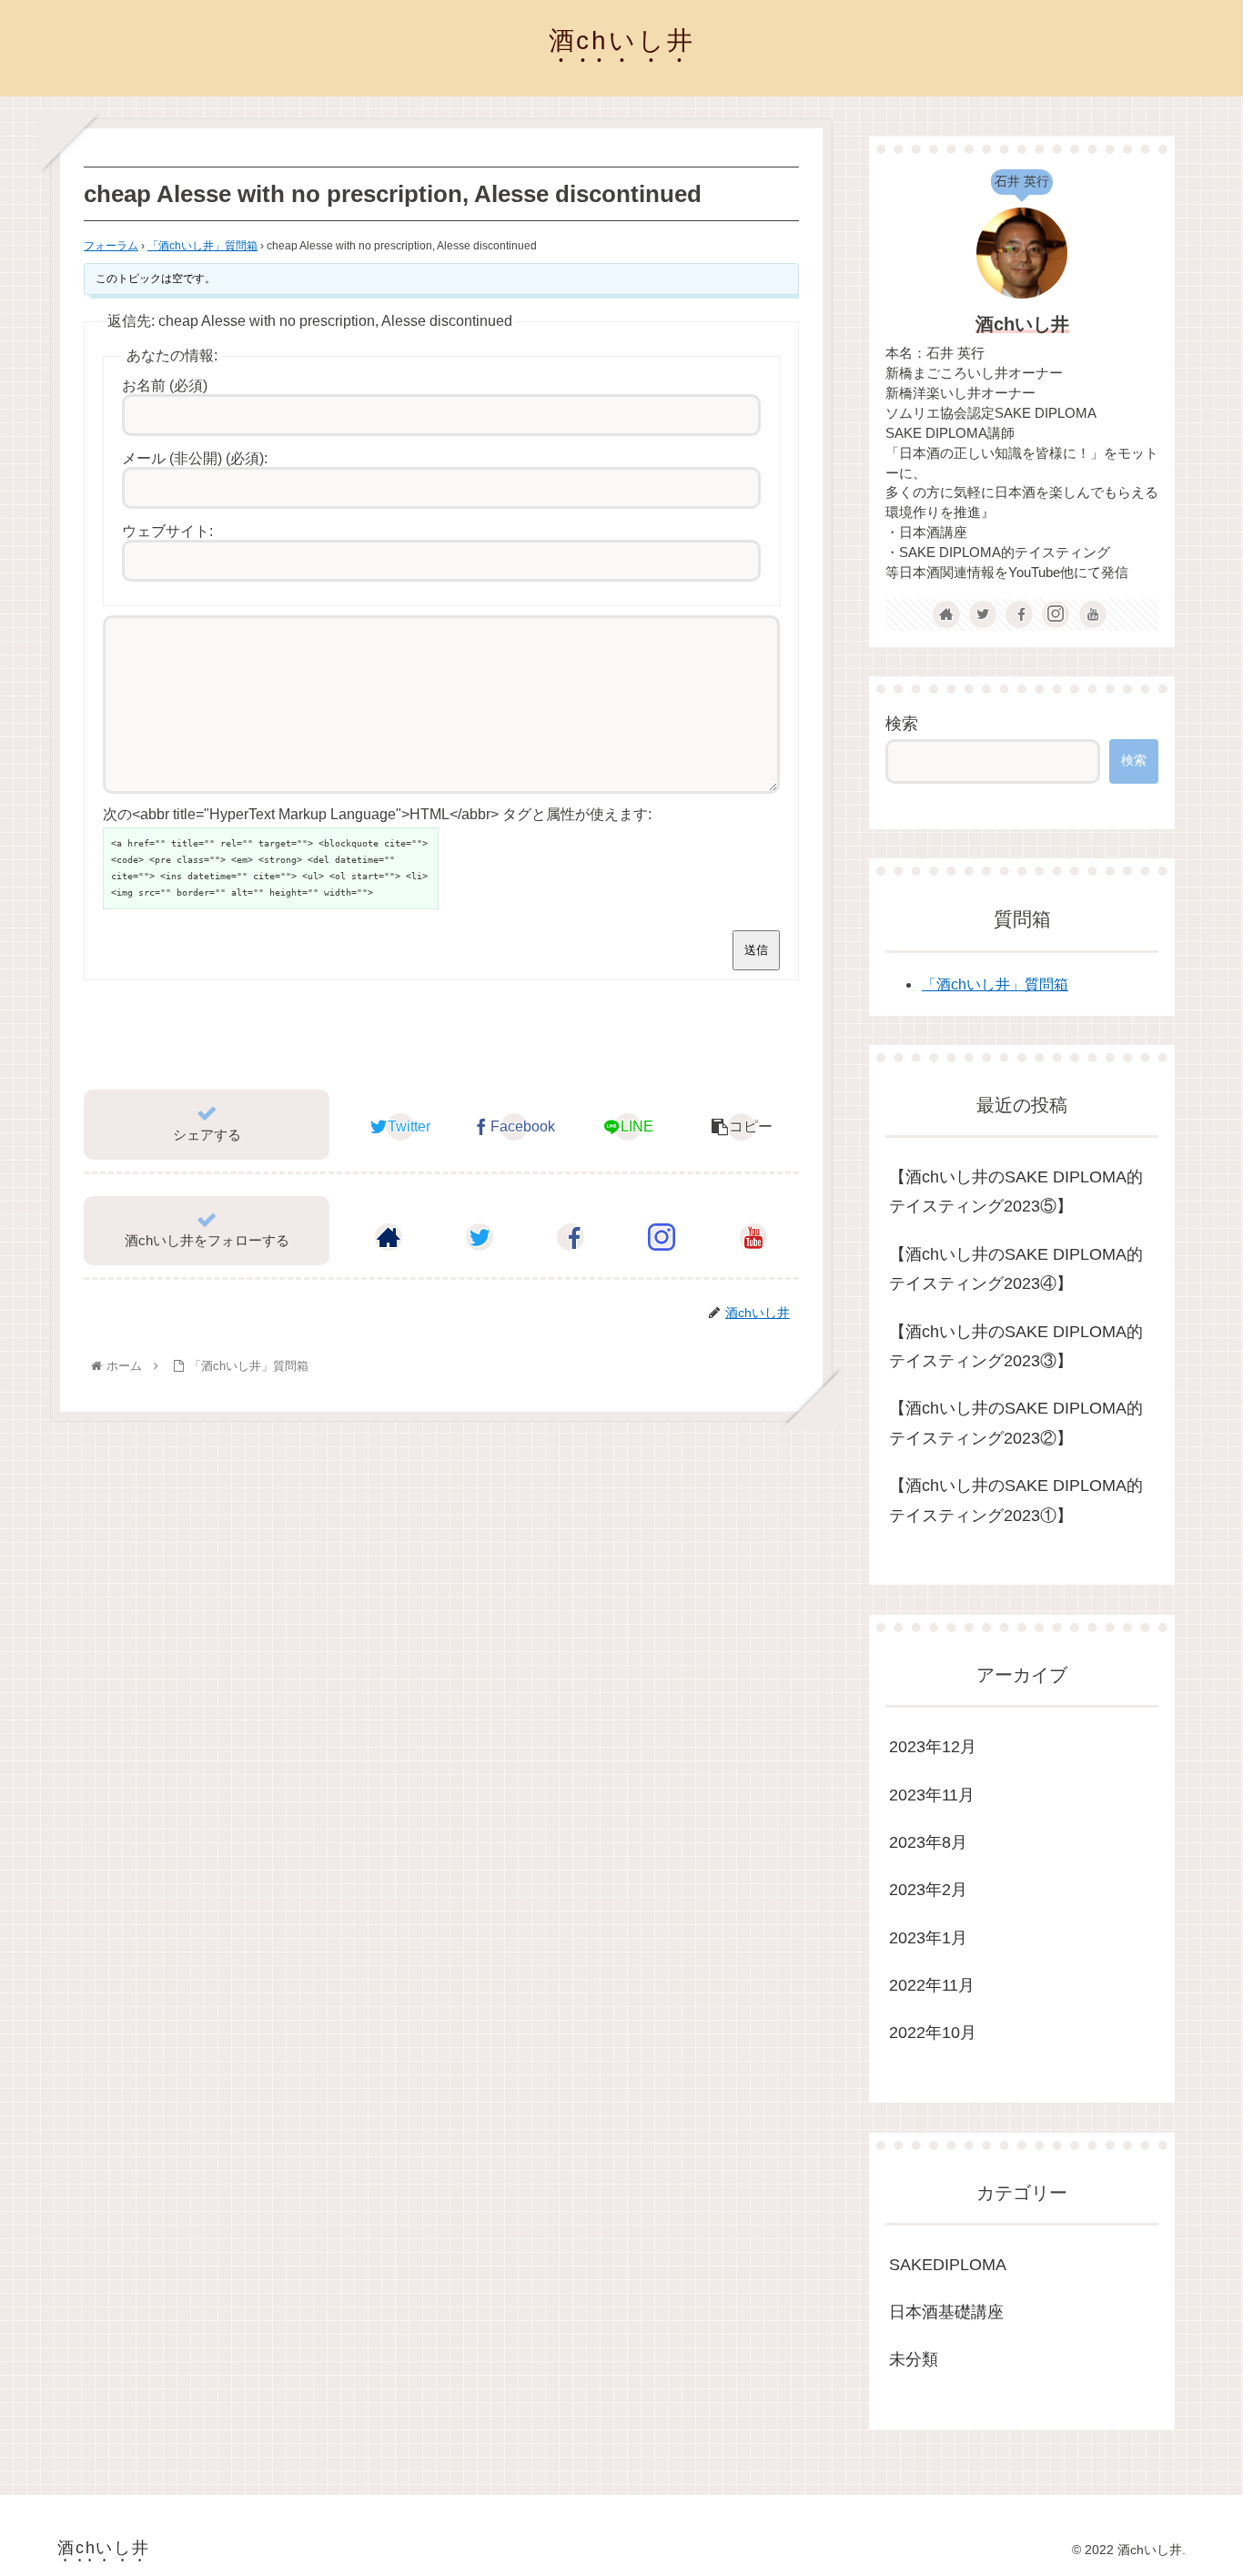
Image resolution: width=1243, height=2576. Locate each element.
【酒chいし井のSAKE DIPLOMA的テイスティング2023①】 (1016, 1500)
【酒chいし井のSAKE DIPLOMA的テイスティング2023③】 (1016, 1346)
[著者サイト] (389, 1237)
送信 (756, 950)
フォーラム (111, 246)
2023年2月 (928, 1890)
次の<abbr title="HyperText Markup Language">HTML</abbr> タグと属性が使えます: (377, 814)
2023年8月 (928, 1842)
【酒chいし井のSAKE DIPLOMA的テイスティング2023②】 (1016, 1423)
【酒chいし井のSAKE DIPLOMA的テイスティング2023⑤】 (1016, 1192)
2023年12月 (933, 1747)
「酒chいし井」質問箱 (202, 246)
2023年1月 (928, 1937)
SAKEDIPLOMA (948, 2264)
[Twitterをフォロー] (480, 1237)
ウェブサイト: (167, 531)
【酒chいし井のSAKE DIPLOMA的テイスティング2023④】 (1016, 1269)
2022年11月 (932, 1985)
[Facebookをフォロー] (571, 1237)
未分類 (914, 2359)
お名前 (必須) (165, 385)
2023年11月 (932, 1794)
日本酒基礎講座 (946, 2312)
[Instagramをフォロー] (662, 1237)
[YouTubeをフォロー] (753, 1237)
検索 (902, 724)
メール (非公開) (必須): (195, 458)
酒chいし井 (1022, 324)
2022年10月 (933, 2033)
